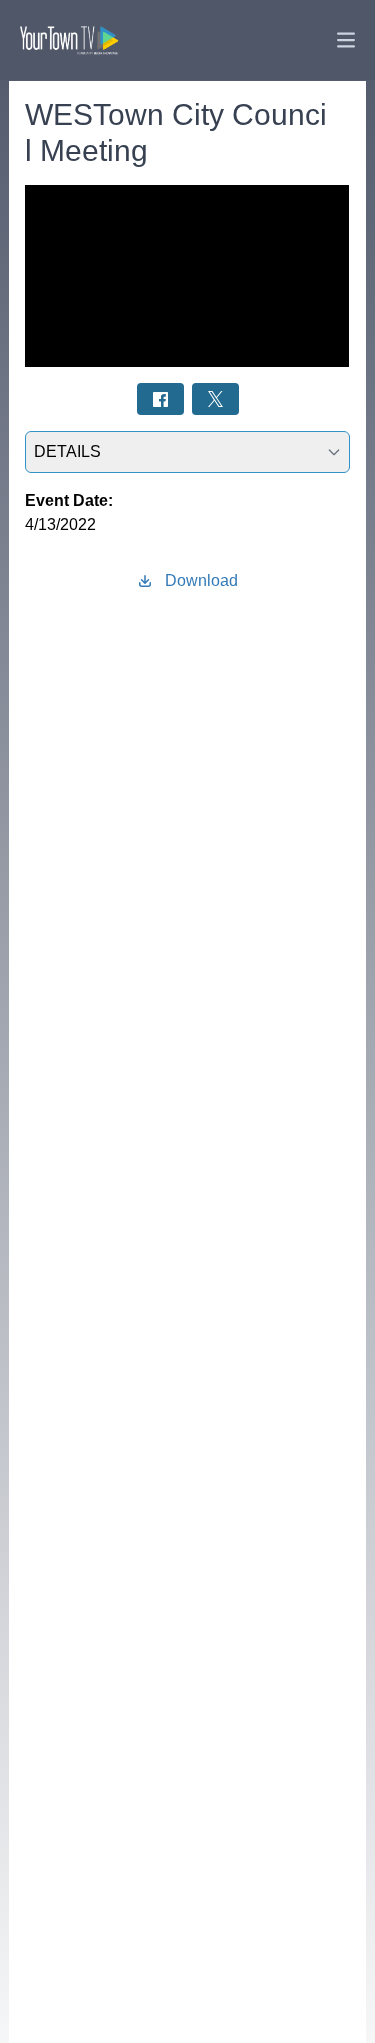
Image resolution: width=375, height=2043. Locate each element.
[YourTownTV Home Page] (69, 39)
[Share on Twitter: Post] (215, 398)
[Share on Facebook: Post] (160, 398)
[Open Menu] (346, 40)
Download (201, 580)
